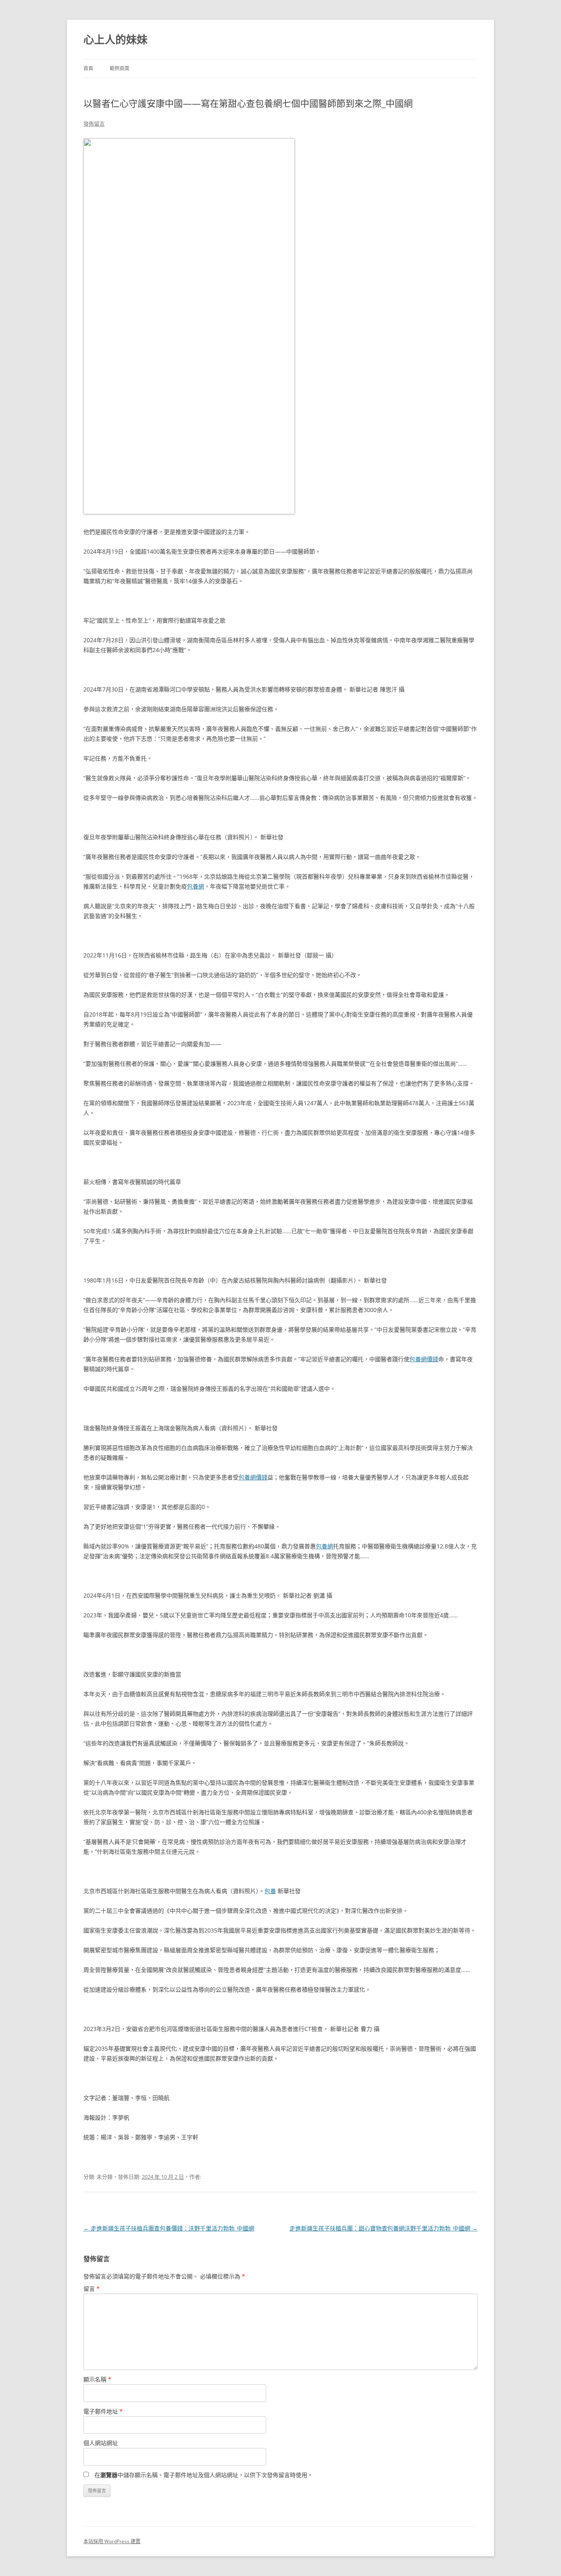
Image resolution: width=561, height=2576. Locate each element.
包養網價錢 (424, 1359)
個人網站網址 (101, 2443)
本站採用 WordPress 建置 (112, 2541)
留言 (92, 2289)
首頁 (88, 68)
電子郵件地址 (103, 2411)
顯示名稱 (97, 2379)
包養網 (195, 886)
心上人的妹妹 (115, 39)
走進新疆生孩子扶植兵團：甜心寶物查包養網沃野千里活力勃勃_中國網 (384, 2228)
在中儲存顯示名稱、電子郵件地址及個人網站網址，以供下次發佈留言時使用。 (204, 2475)
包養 (270, 1891)
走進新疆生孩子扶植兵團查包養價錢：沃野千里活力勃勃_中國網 (169, 2228)
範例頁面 (120, 68)
